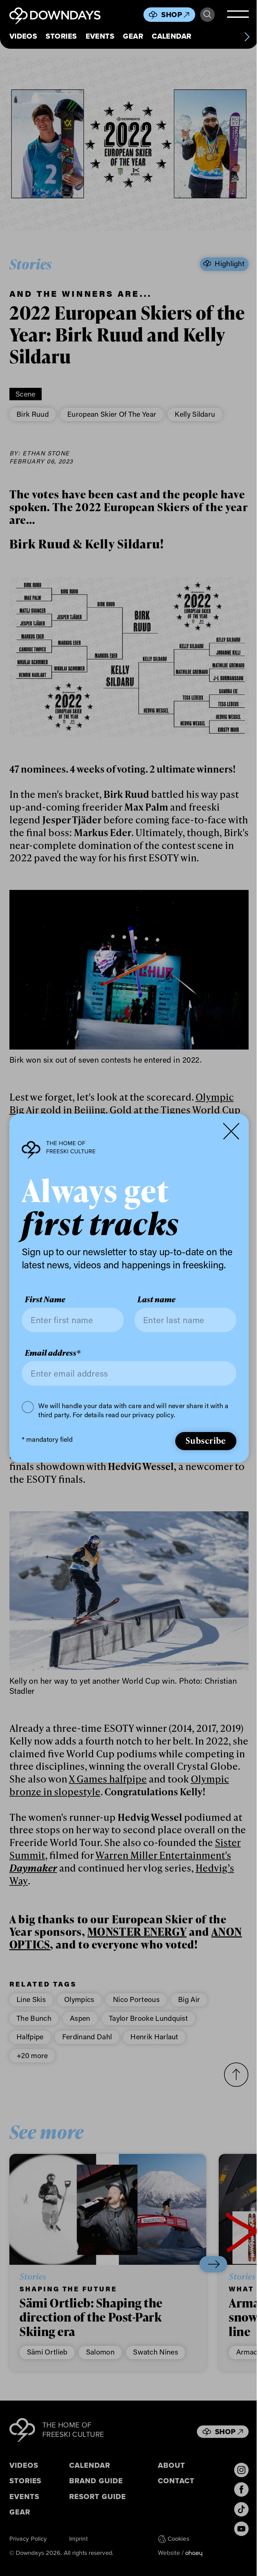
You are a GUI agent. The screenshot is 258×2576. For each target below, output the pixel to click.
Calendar (171, 36)
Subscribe (201, 1447)
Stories (61, 36)
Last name (154, 1306)
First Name (45, 1306)
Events (100, 36)
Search (204, 15)
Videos (23, 36)
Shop (168, 15)
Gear (133, 36)
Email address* (53, 1359)
